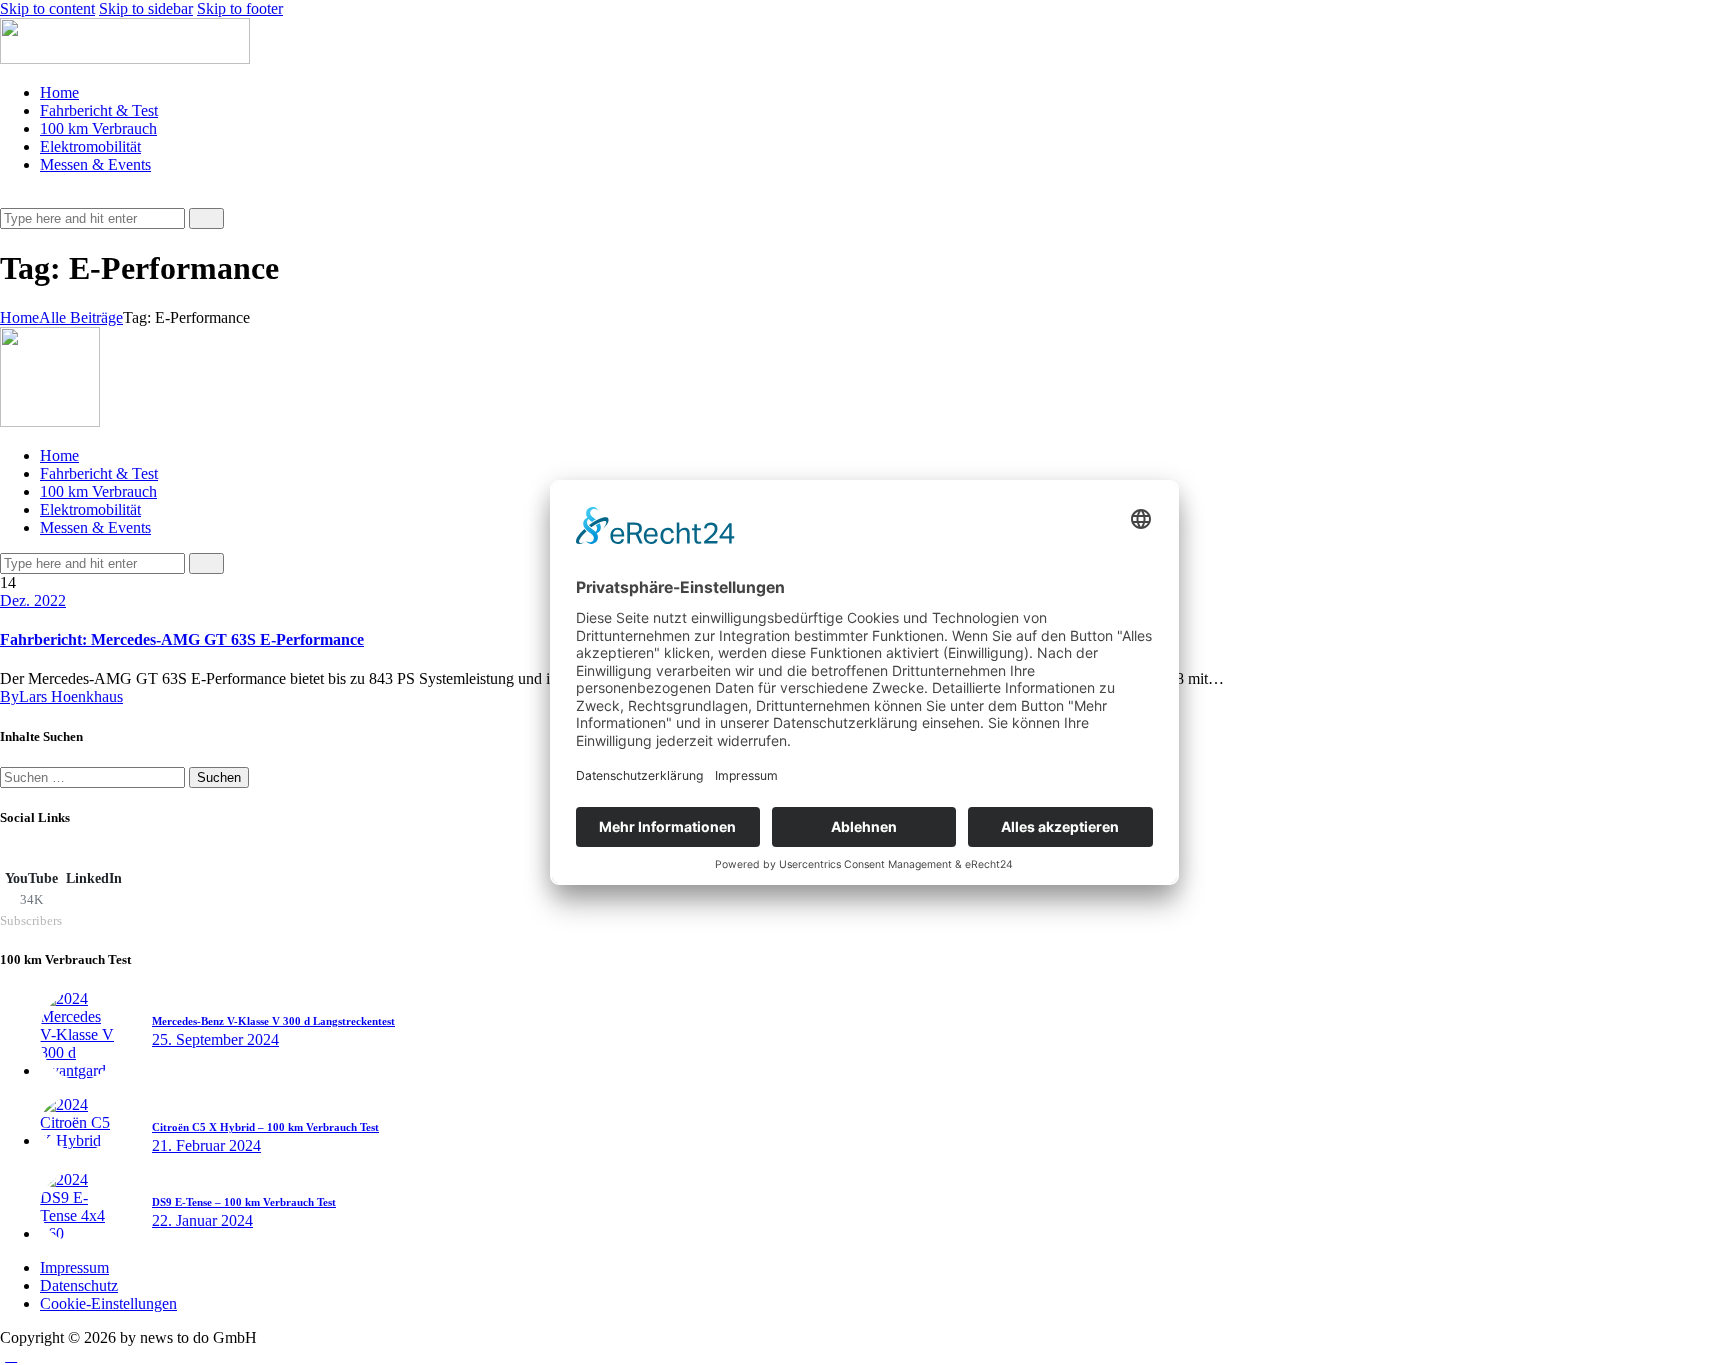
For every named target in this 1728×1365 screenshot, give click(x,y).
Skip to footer (240, 8)
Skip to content (47, 8)
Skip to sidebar (146, 8)
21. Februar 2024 (206, 1145)
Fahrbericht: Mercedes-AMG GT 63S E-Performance (182, 639)
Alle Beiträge (81, 317)
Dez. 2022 (33, 600)
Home (19, 317)
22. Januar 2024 (202, 1220)
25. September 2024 (215, 1039)
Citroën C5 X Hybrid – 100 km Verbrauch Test (265, 1127)
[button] (11, 198)
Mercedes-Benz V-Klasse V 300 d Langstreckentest (273, 1021)
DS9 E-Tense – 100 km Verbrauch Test (244, 1202)
